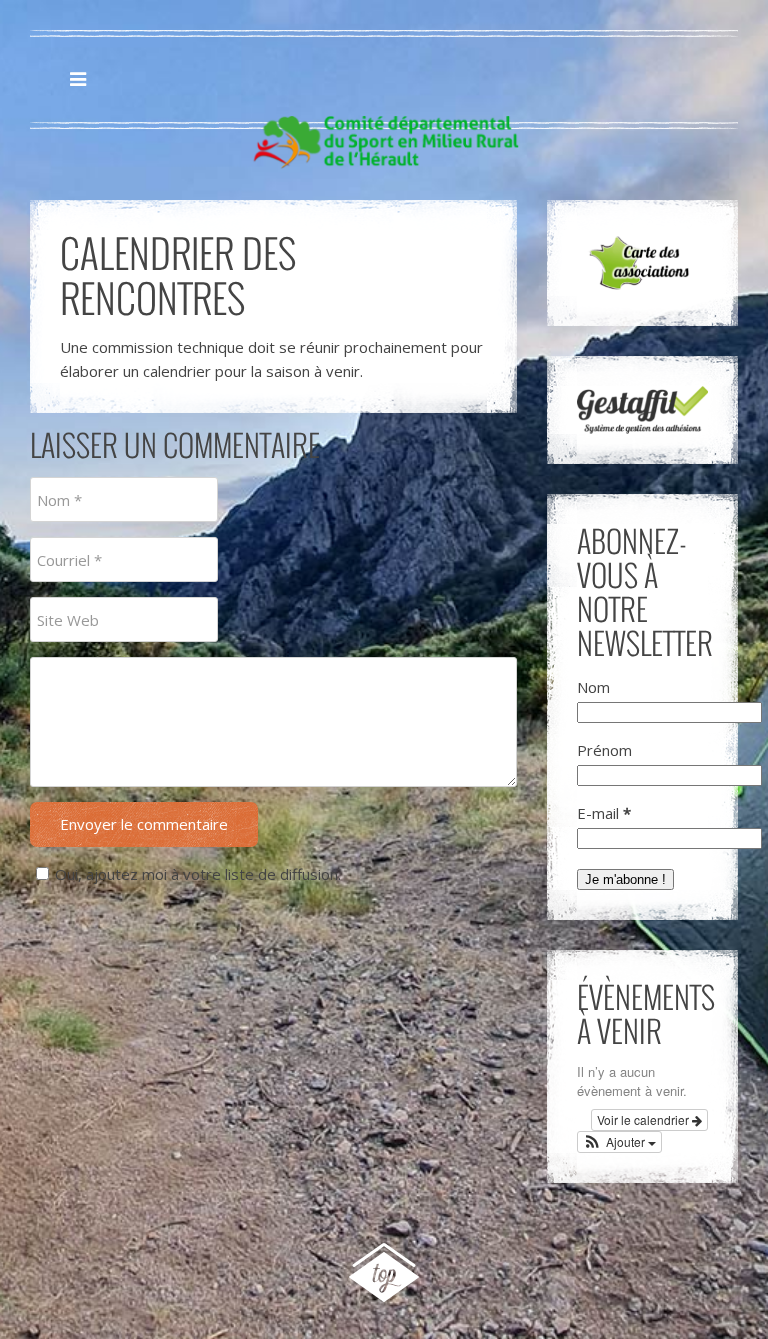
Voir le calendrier (644, 1119)
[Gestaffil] (642, 410)
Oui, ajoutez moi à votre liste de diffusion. (198, 874)
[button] (620, 1142)
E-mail (604, 813)
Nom (593, 687)
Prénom (604, 750)
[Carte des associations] (642, 263)
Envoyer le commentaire (144, 824)
